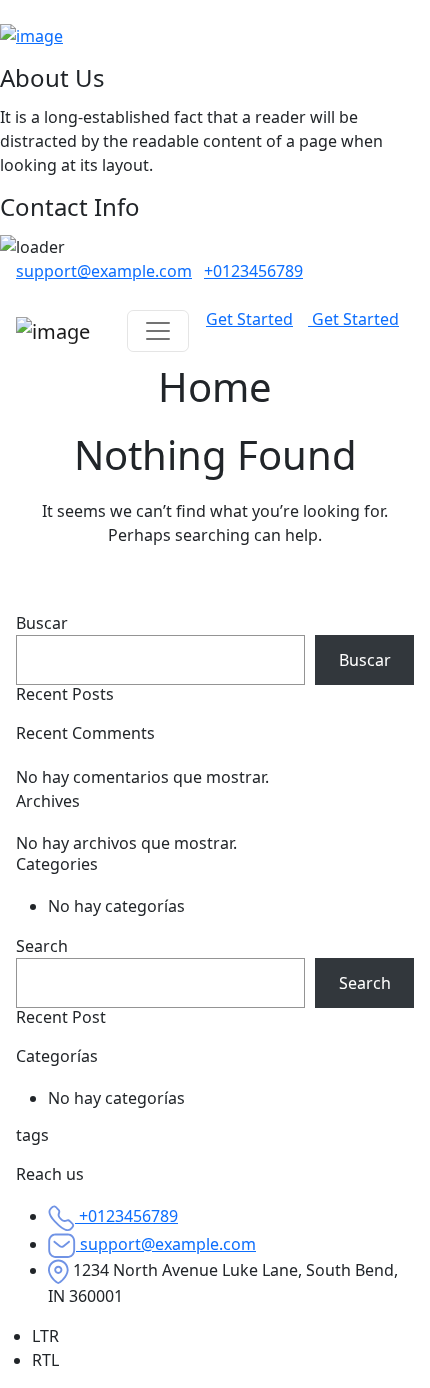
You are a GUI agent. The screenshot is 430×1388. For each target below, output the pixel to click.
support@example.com (104, 271)
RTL (45, 1360)
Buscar (42, 623)
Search (42, 946)
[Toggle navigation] (158, 331)
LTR (45, 1336)
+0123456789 (253, 271)
